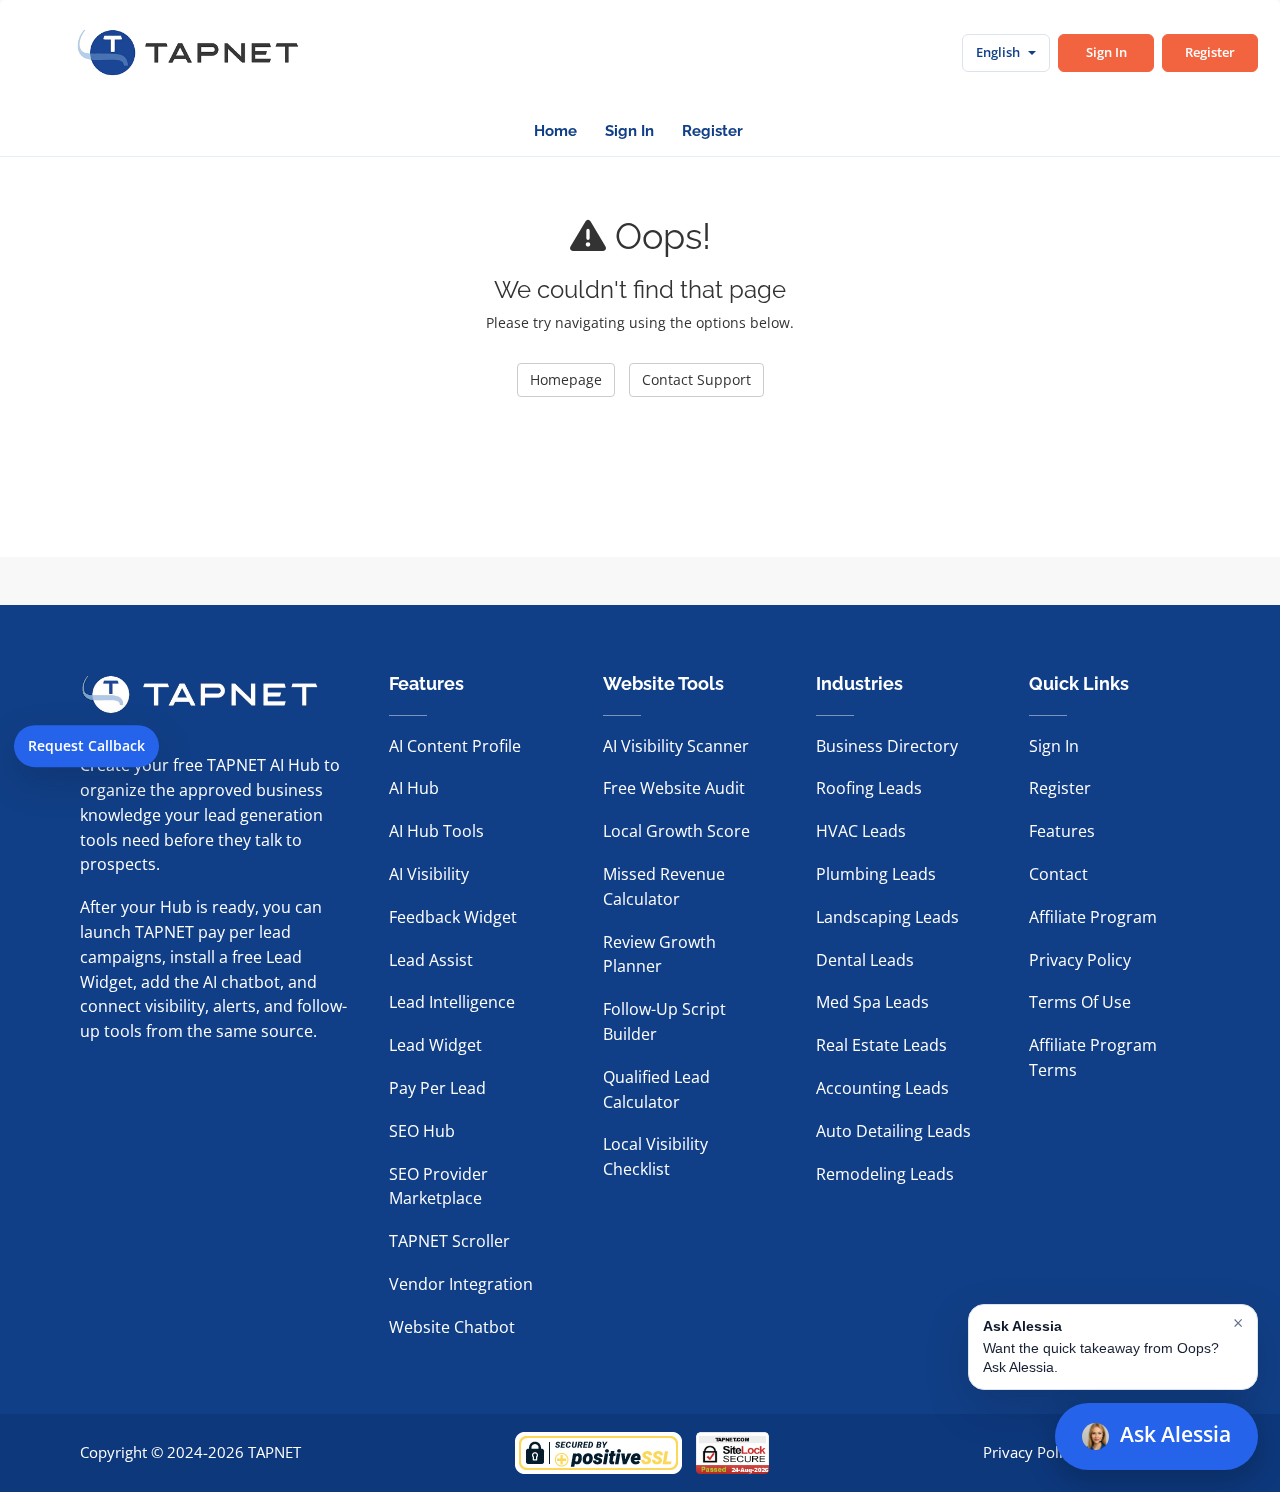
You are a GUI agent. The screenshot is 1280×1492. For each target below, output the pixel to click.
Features (1062, 831)
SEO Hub (422, 1131)
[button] (1113, 1347)
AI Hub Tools (436, 831)
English (998, 52)
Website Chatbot (452, 1327)
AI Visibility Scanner (676, 746)
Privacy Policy (1080, 960)
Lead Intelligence (452, 1002)
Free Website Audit (674, 788)
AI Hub (414, 788)
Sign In (1106, 52)
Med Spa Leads (872, 1002)
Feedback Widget (453, 917)
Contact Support (696, 379)
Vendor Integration (461, 1284)
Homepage (566, 379)
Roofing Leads (869, 788)
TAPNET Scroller (449, 1241)
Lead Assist (431, 960)
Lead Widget (435, 1045)
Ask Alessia (1175, 1434)
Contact (1058, 874)
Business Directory (887, 746)
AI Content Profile (455, 746)
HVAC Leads (861, 831)
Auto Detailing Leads (893, 1131)
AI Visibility (429, 874)
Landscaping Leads (887, 917)
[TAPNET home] (188, 53)
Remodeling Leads (885, 1174)
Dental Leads (865, 960)
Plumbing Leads (876, 874)
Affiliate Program (1093, 917)
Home (555, 131)
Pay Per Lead (437, 1088)
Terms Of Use (1080, 1002)
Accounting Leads (882, 1088)
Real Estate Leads (881, 1045)
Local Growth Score (676, 831)
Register (1210, 52)
